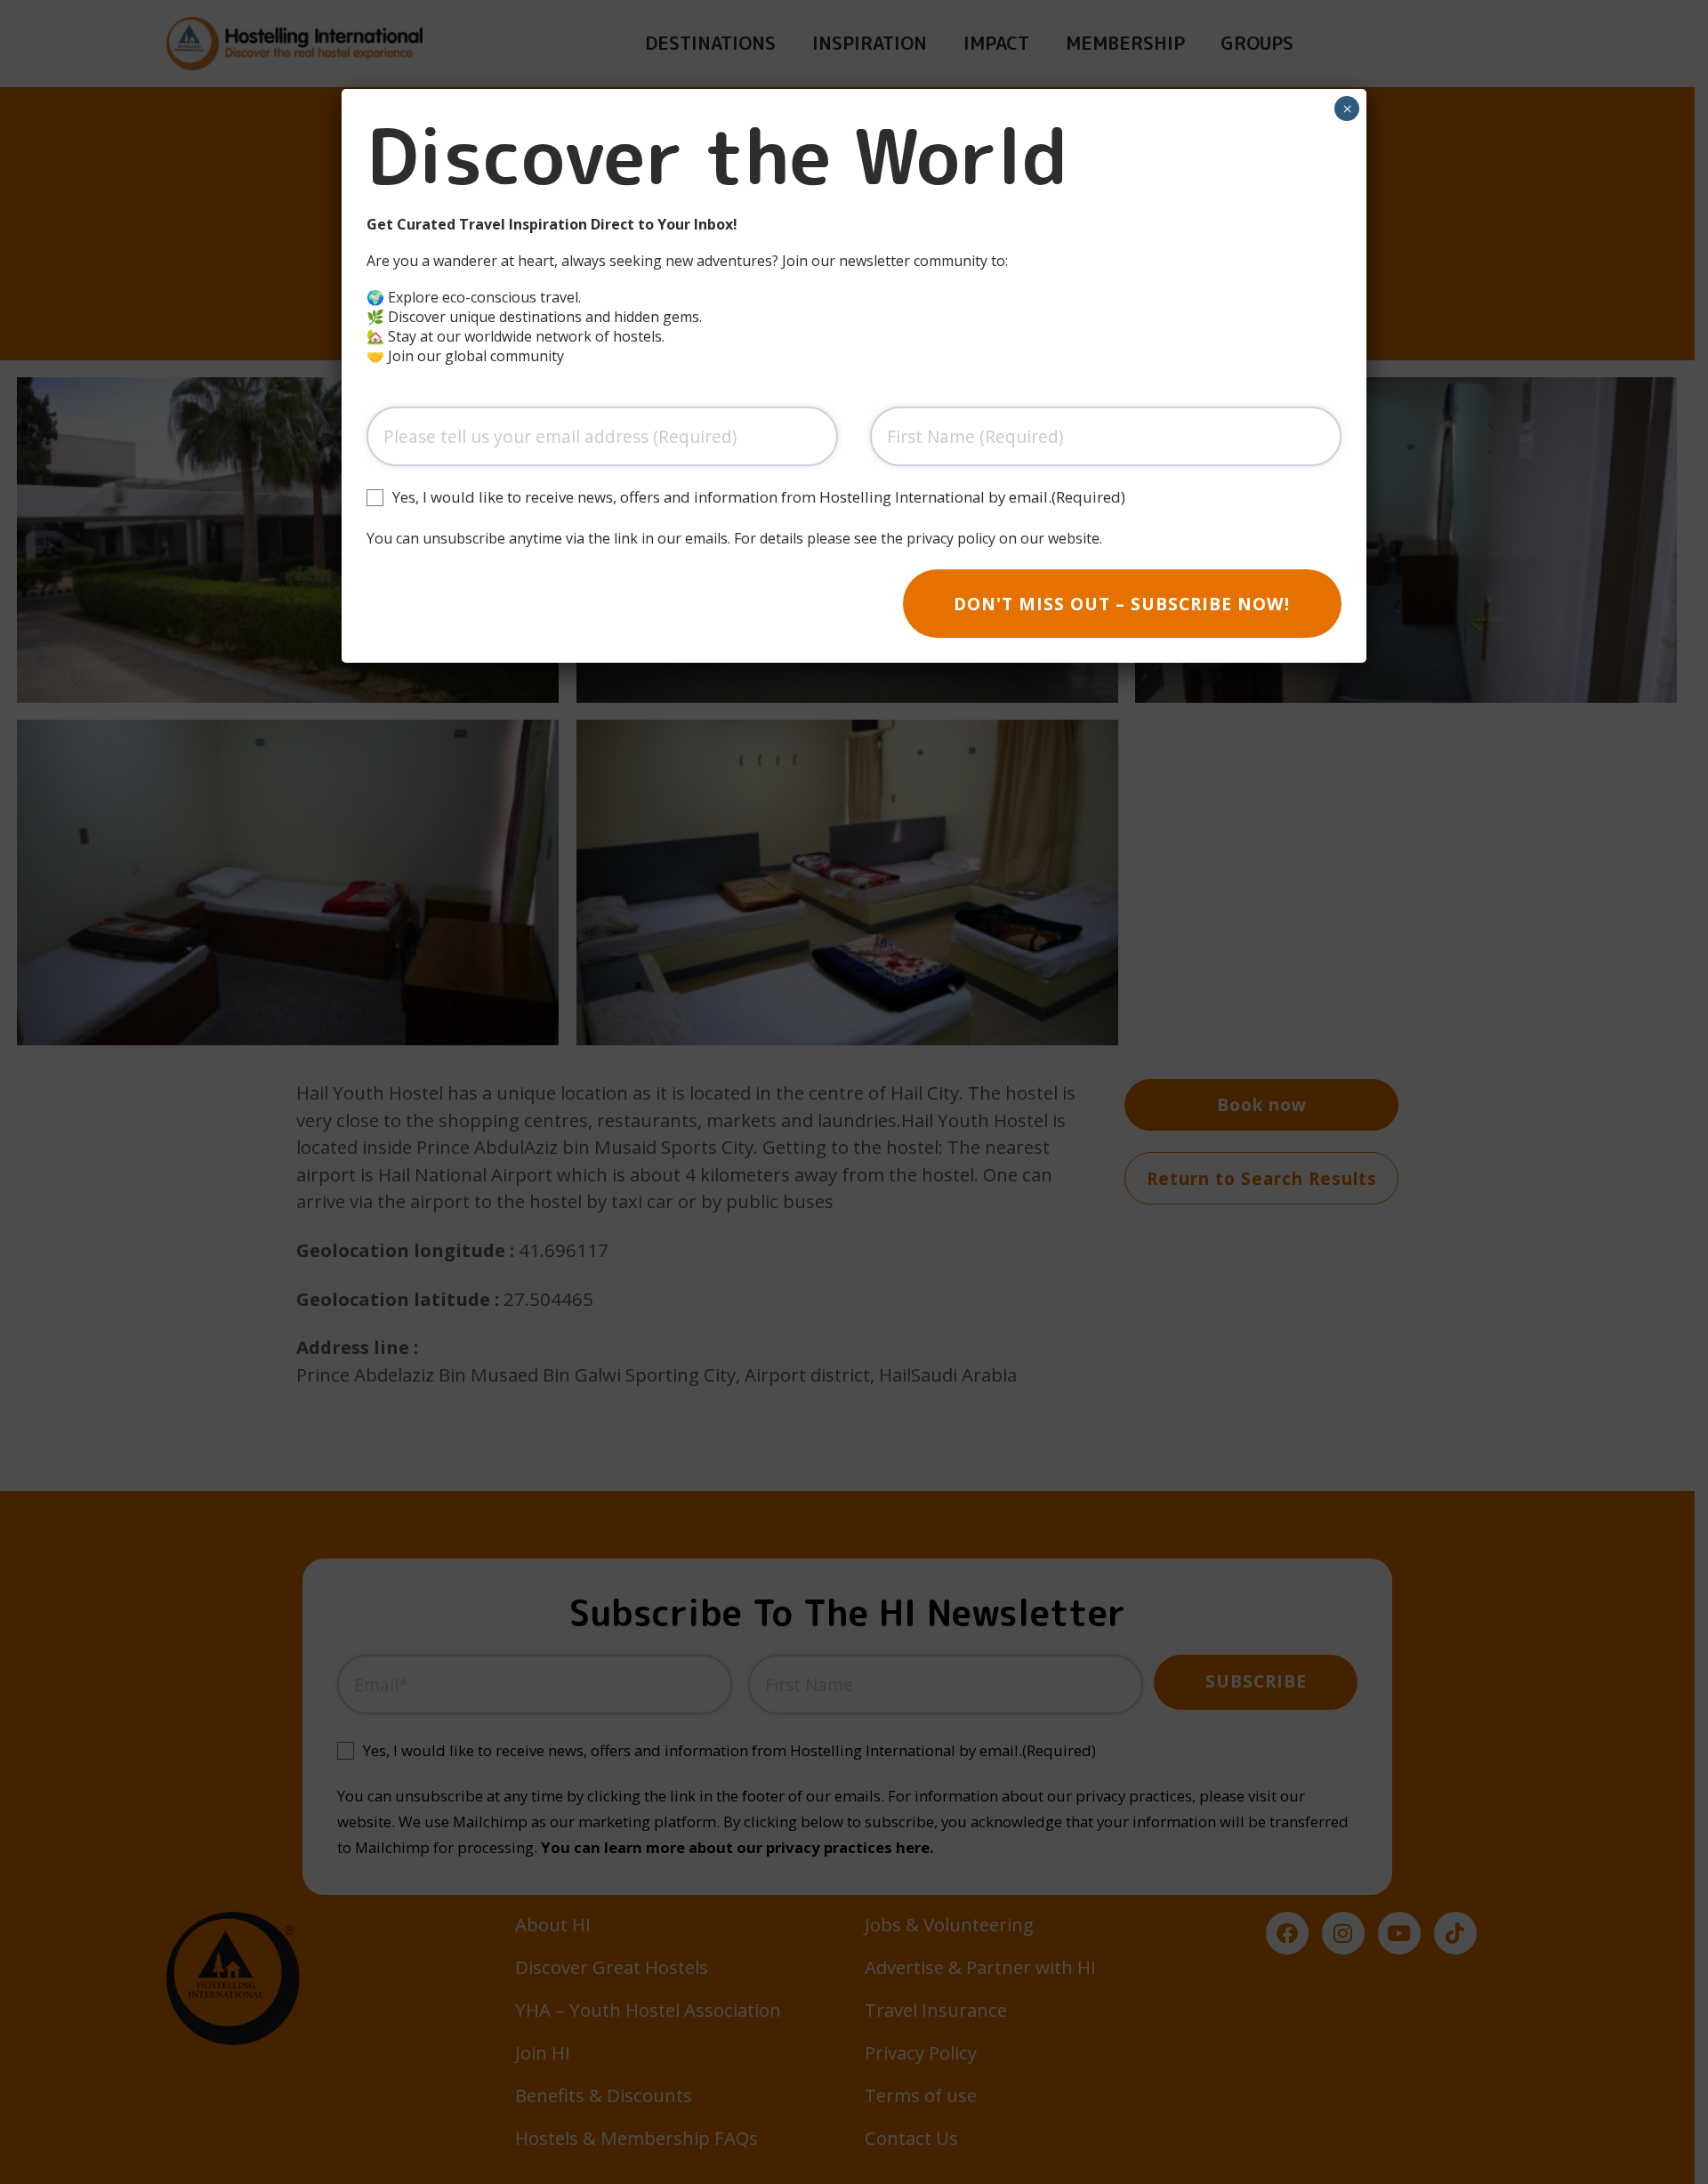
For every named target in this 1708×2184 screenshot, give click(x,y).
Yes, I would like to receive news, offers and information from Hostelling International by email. (759, 497)
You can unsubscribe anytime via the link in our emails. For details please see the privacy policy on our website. (734, 538)
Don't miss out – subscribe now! (1122, 604)
